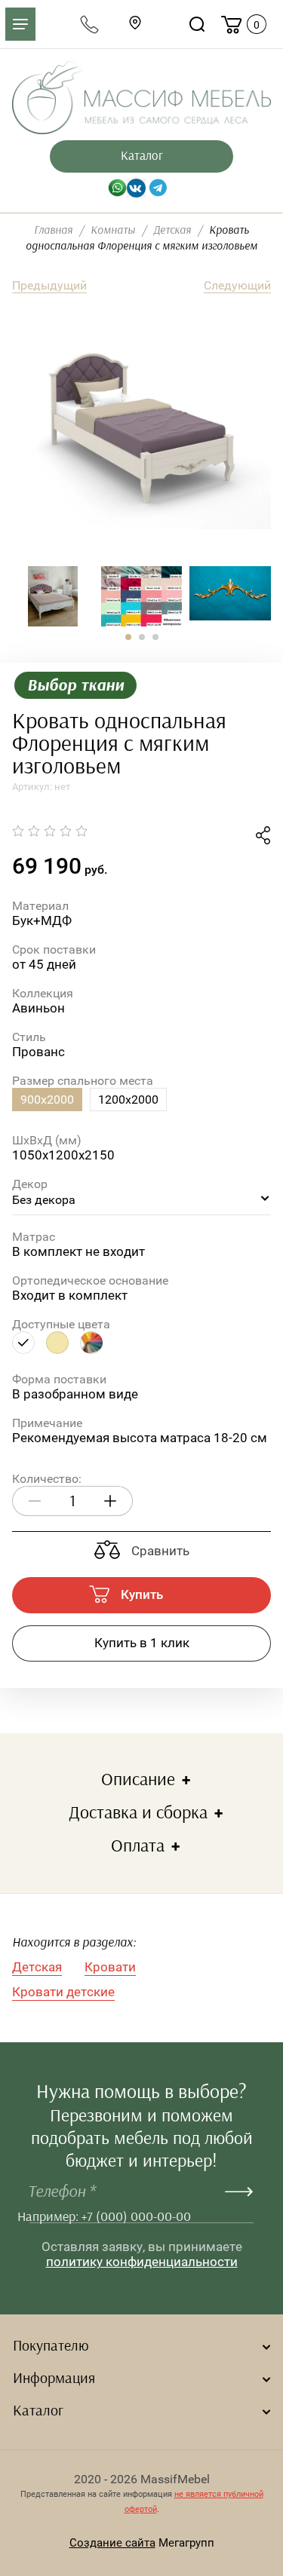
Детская (37, 1967)
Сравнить (159, 1551)
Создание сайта (112, 2543)
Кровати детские (63, 1992)
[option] (141, 432)
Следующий (237, 285)
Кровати (110, 1967)
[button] (128, 637)
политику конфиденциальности (142, 2262)
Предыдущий (49, 285)
